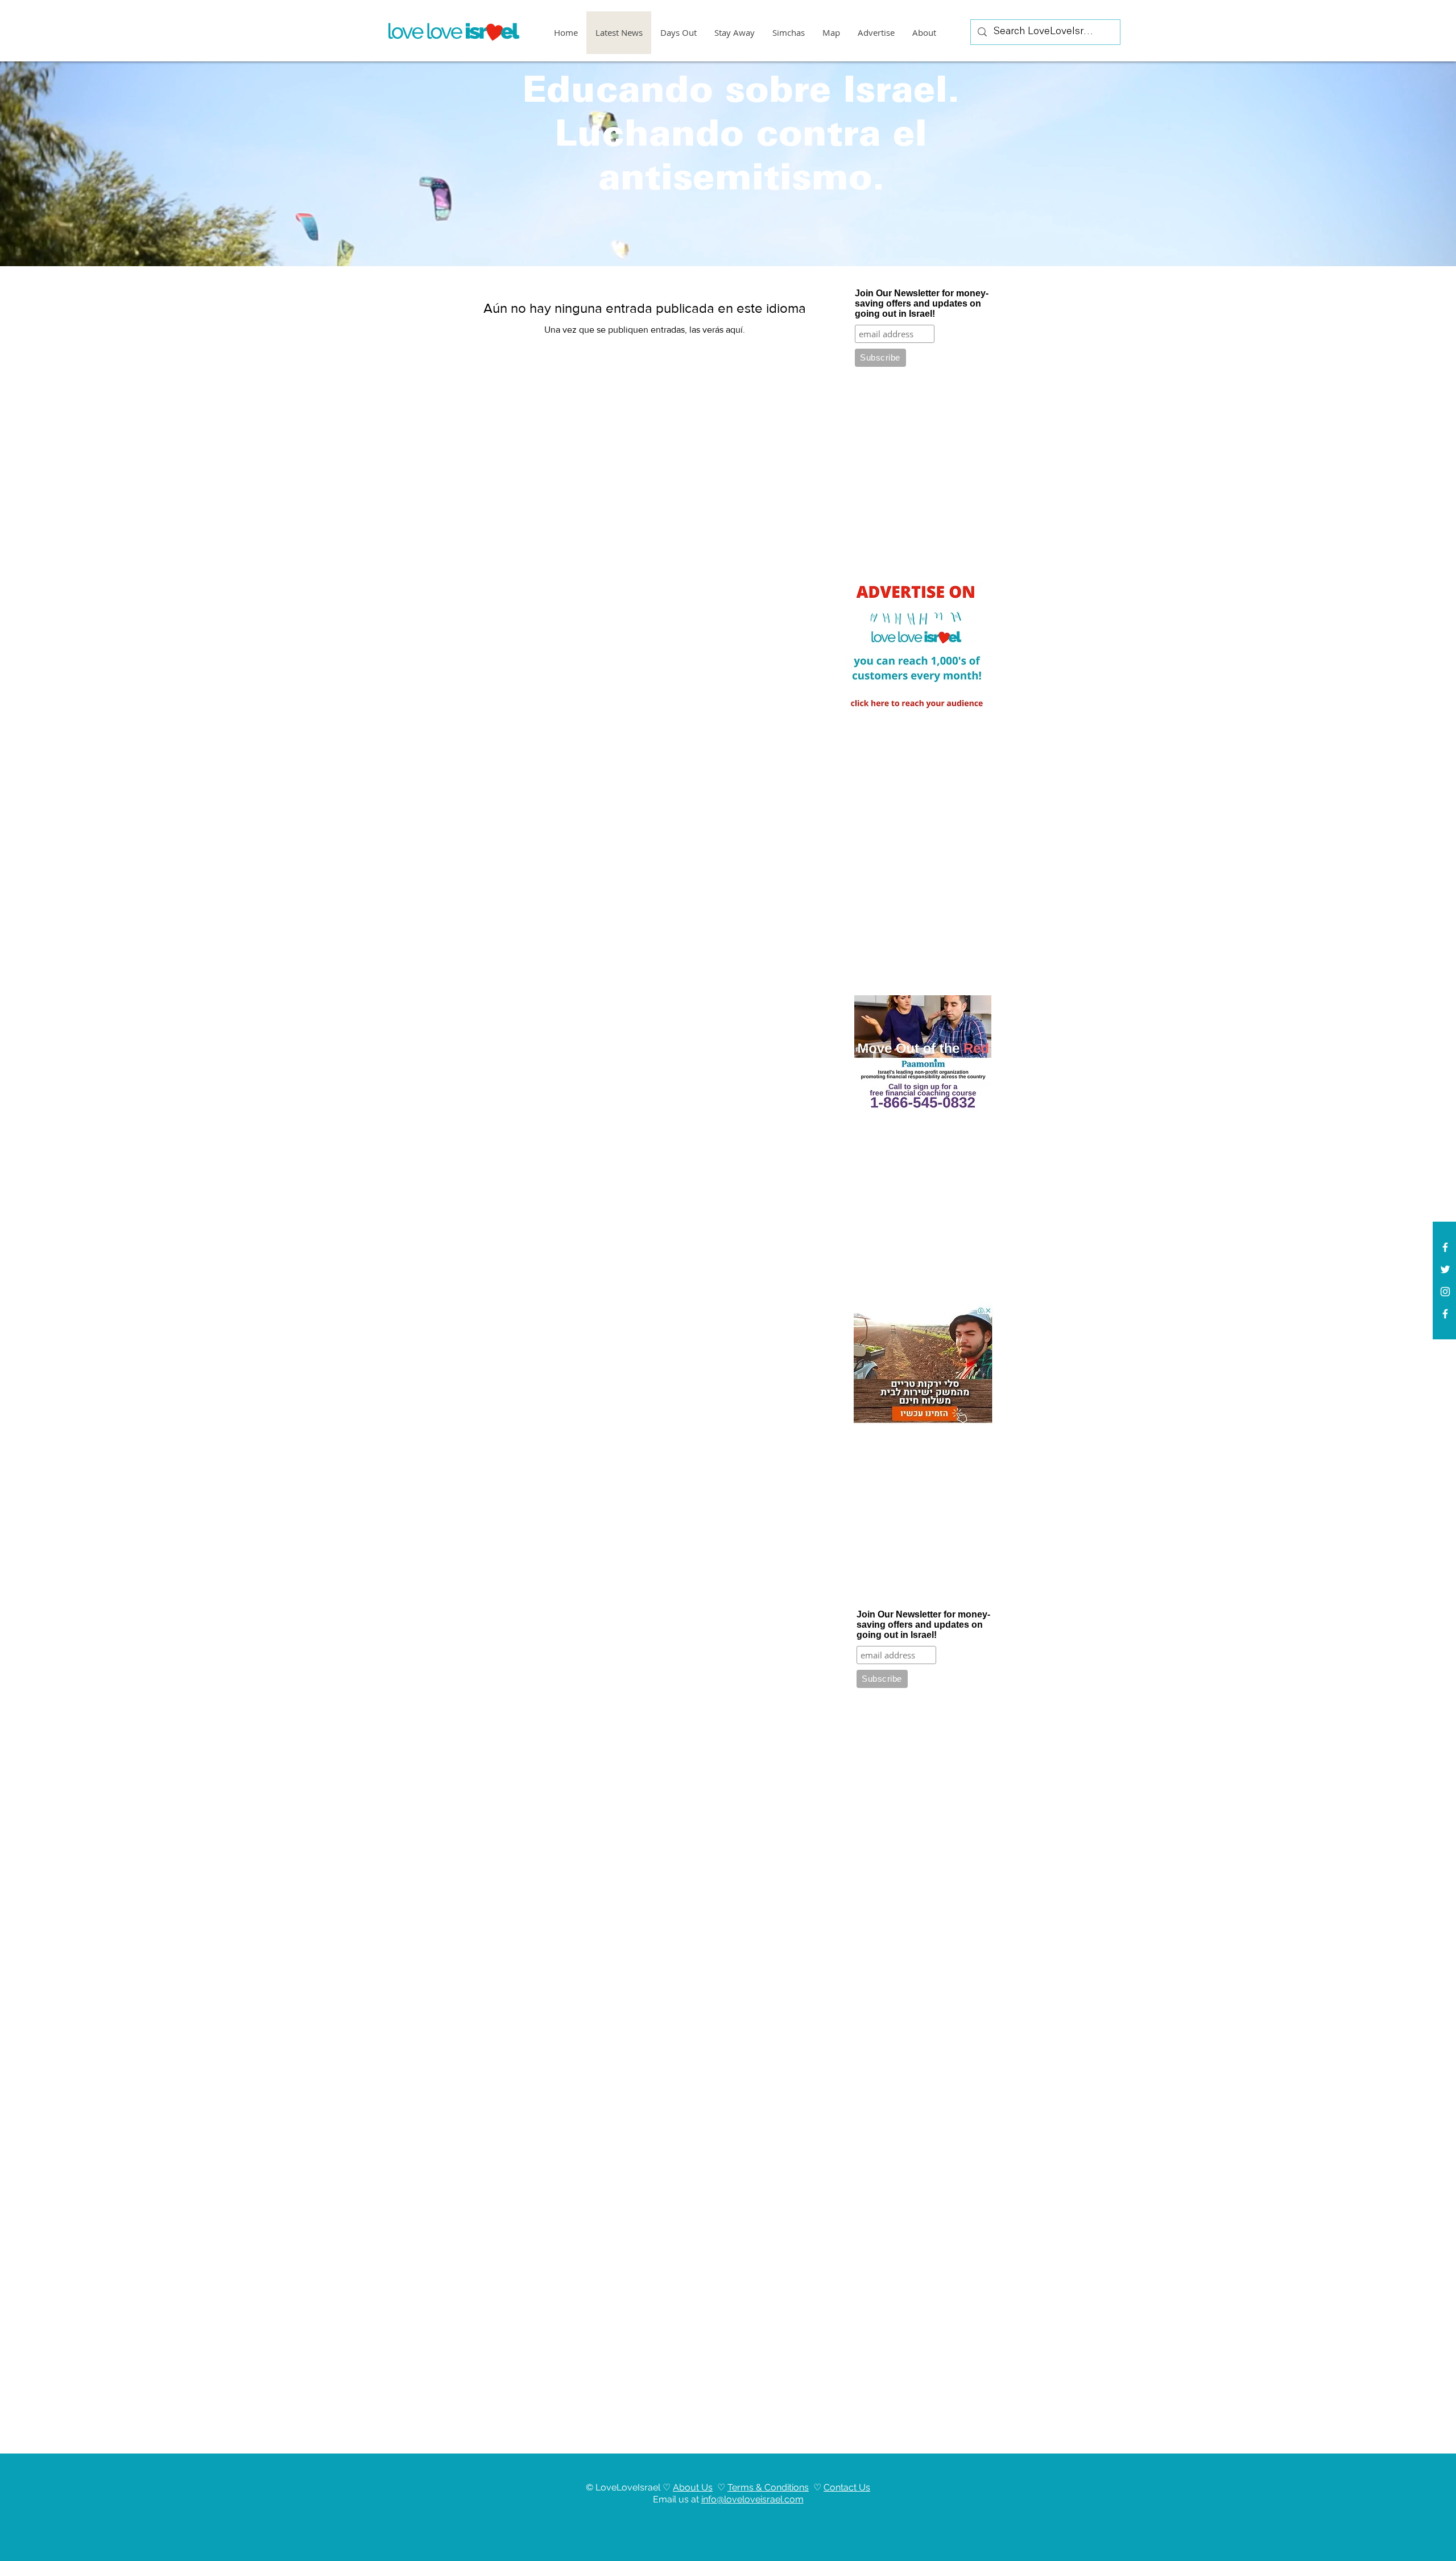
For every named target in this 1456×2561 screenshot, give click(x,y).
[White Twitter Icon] (1445, 1269)
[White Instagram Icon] (1445, 1292)
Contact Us (847, 2487)
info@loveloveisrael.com (752, 2499)
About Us (693, 2487)
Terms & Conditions (768, 2487)
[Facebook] (1445, 1314)
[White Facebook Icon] (1445, 1247)
